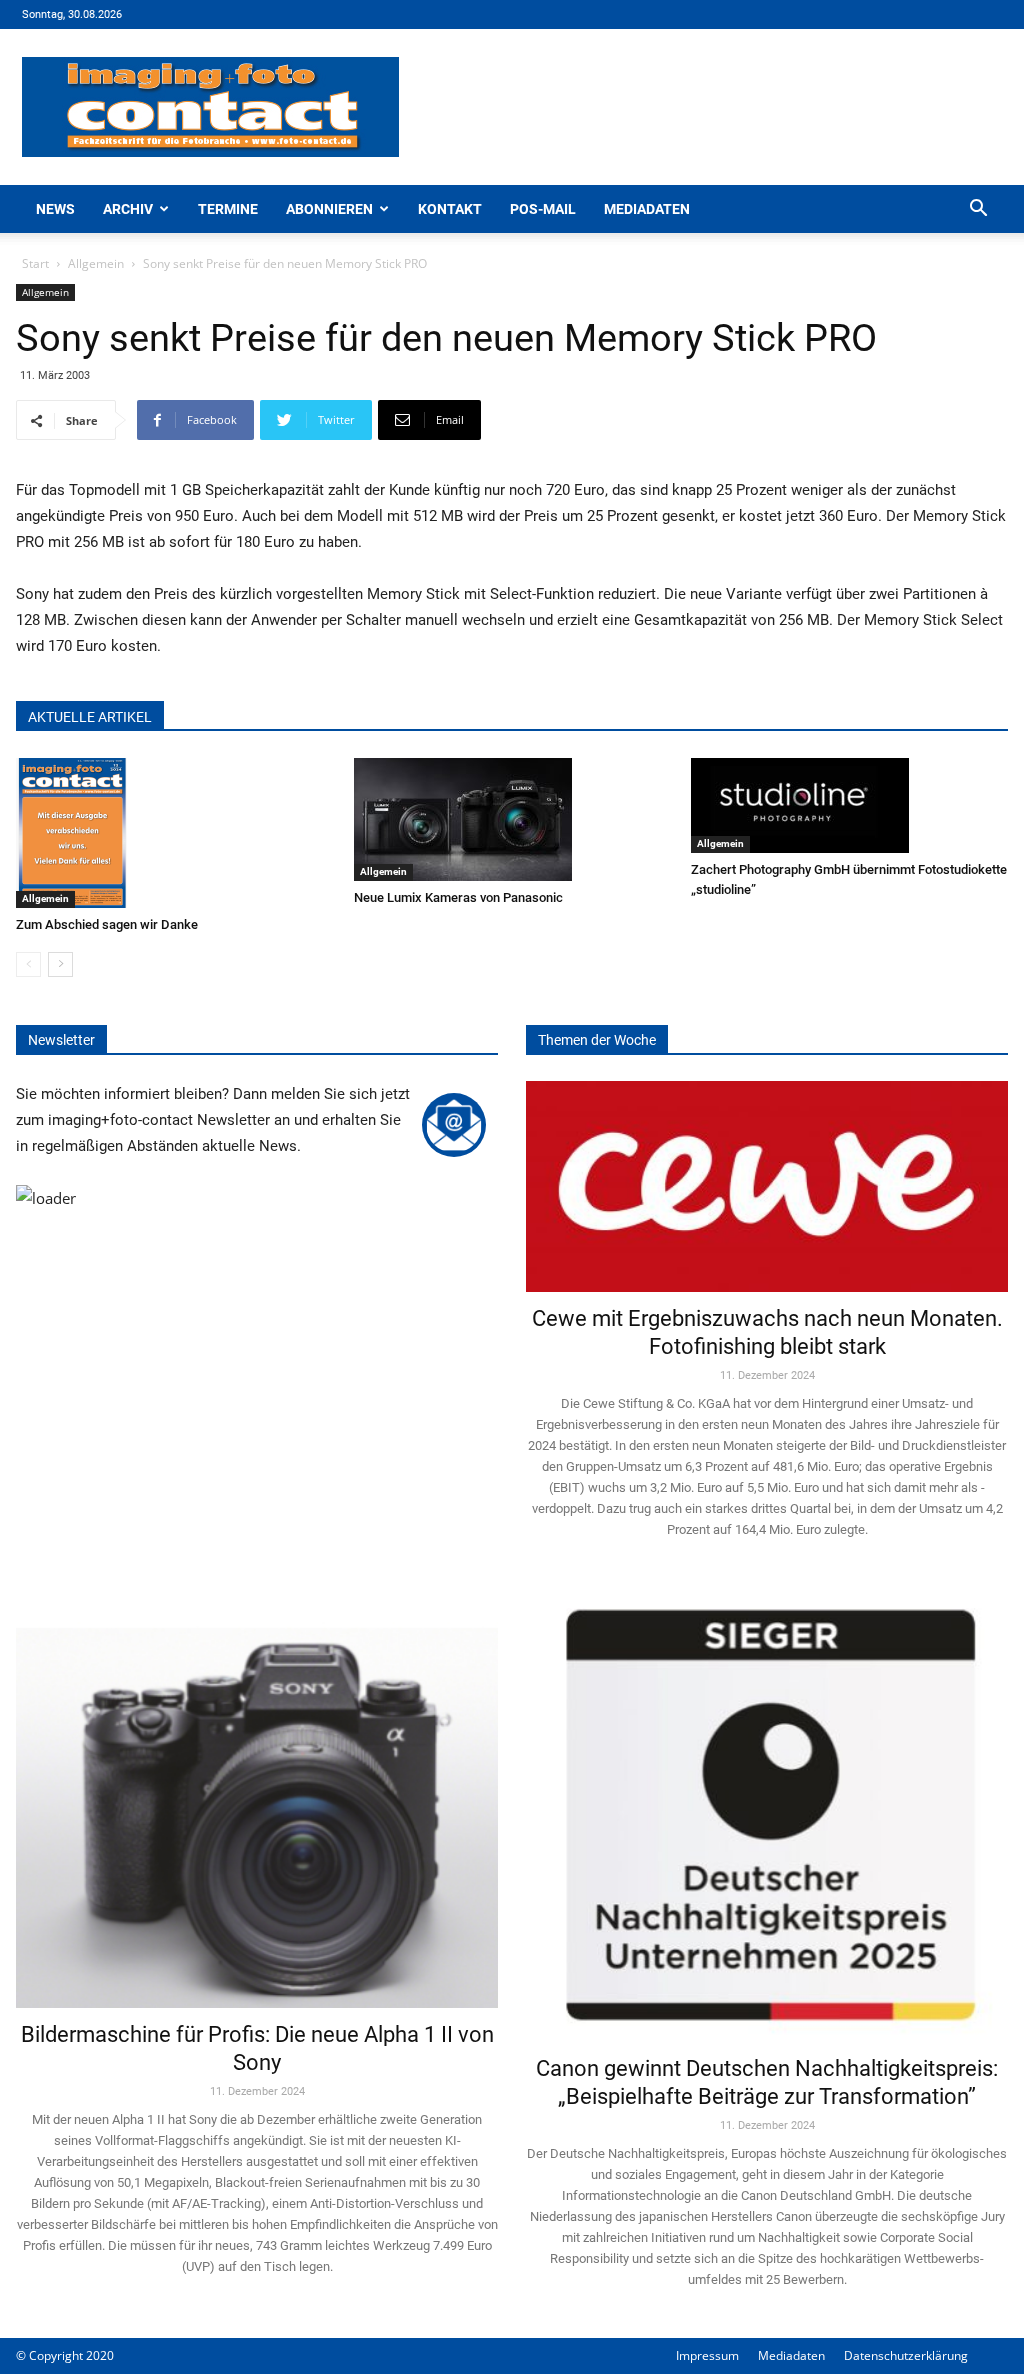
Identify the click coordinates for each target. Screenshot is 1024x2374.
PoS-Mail (543, 209)
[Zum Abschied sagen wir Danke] (174, 833)
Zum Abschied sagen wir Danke (107, 924)
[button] (978, 210)
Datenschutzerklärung (906, 2355)
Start (35, 263)
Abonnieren (329, 209)
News (55, 209)
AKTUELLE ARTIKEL (90, 717)
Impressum (707, 2355)
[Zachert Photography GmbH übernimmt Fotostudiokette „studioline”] (849, 805)
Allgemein (96, 263)
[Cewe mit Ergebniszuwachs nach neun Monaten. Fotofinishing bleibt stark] (767, 1186)
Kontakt (450, 209)
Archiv (128, 209)
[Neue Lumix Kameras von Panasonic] (512, 819)
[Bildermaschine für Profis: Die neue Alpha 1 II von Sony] (257, 1797)
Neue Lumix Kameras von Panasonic (458, 897)
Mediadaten (647, 209)
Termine (228, 209)
